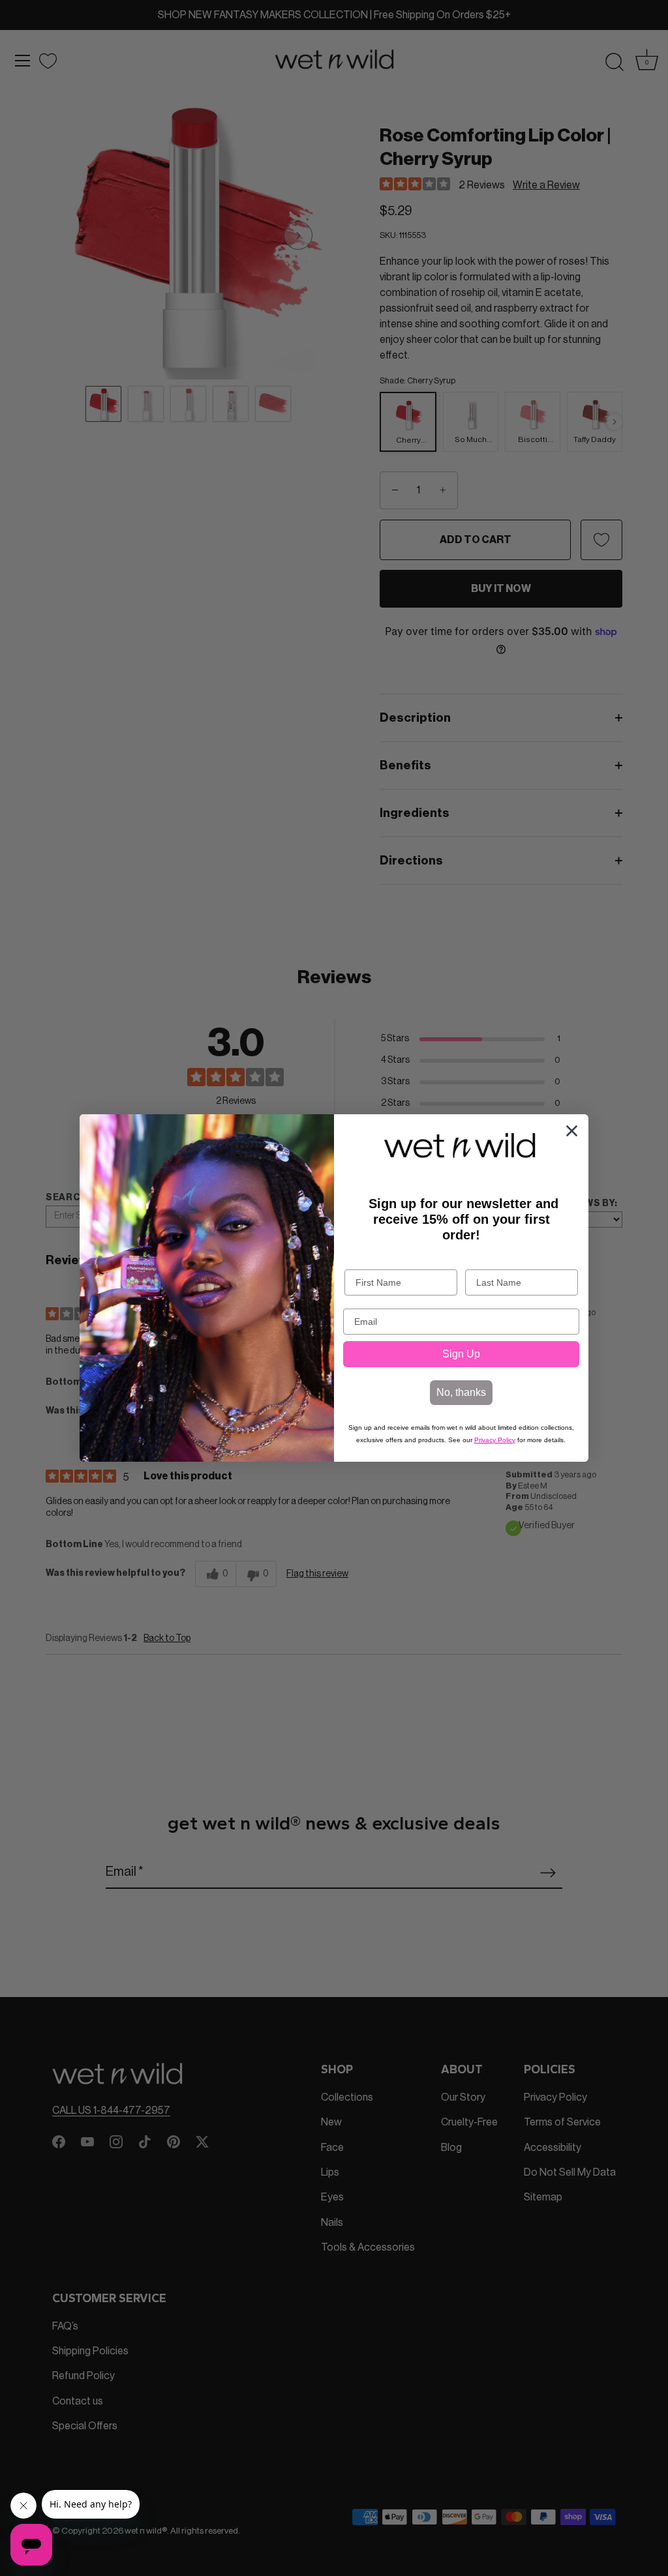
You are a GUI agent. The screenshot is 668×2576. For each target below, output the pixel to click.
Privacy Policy (495, 1440)
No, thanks (461, 1392)
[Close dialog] (572, 1131)
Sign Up (461, 1354)
